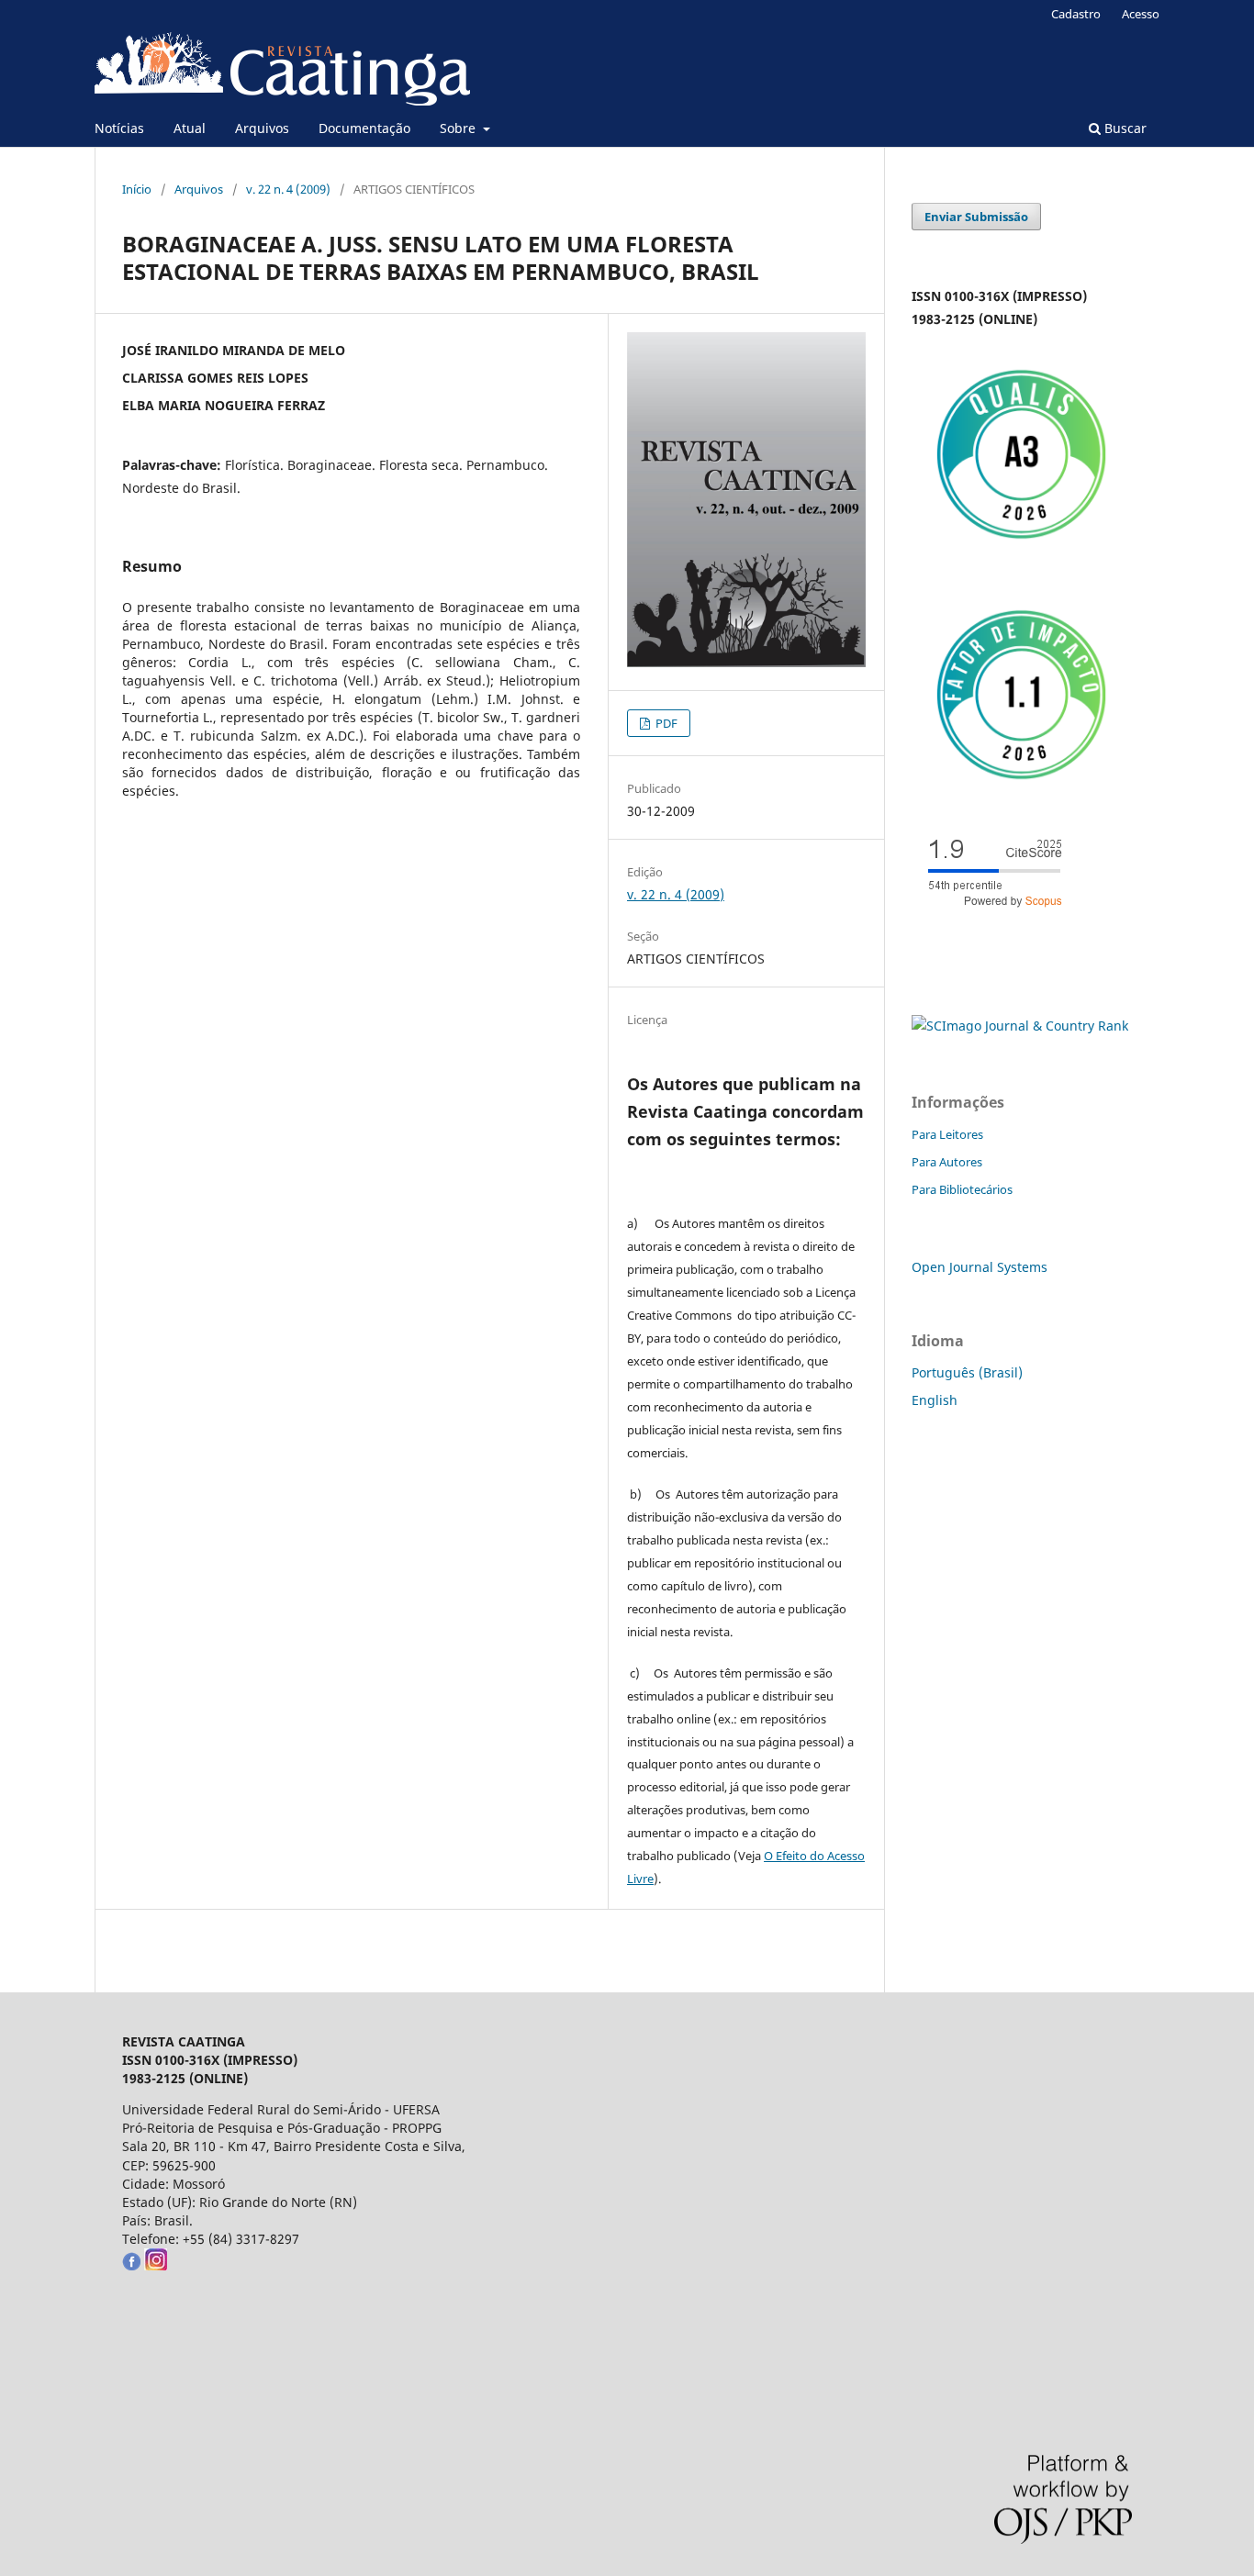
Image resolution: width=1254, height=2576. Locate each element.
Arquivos (262, 128)
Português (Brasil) (967, 1372)
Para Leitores (947, 1134)
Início (137, 189)
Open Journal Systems (980, 1267)
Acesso (1141, 14)
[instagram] (156, 2265)
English (935, 1400)
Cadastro (1076, 14)
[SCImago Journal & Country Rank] (1020, 1026)
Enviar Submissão (976, 217)
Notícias (119, 128)
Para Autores (947, 1162)
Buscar (1124, 128)
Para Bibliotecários (962, 1189)
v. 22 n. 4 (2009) (288, 189)
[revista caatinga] (131, 2265)
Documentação (364, 128)
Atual (190, 128)
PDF (665, 723)
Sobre (459, 128)
